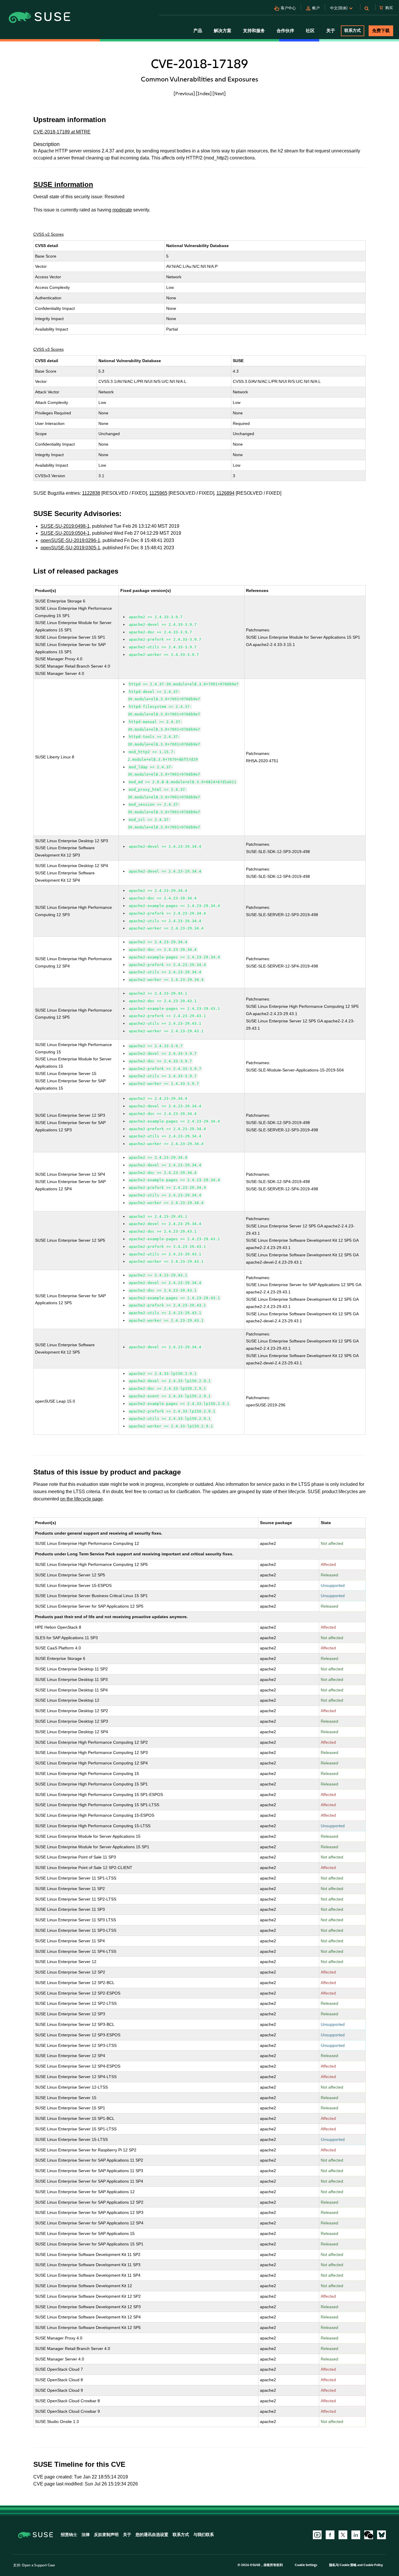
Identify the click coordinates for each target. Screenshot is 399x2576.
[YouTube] (317, 2535)
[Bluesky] (381, 2535)
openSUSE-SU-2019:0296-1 (70, 540)
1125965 (158, 493)
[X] (343, 2535)
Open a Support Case (38, 2565)
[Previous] (184, 93)
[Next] (219, 93)
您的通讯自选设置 (152, 2535)
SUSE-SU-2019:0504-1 (65, 533)
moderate (122, 210)
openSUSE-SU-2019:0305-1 (70, 548)
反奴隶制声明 (106, 2535)
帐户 (316, 8)
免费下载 (381, 31)
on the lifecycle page (81, 1499)
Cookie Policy (373, 2565)
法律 (86, 2535)
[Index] (204, 93)
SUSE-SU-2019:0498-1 (65, 526)
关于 (127, 2535)
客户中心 (288, 8)
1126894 (225, 493)
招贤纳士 (69, 2535)
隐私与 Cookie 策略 (343, 2565)
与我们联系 (204, 2535)
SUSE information (63, 184)
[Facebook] (330, 2535)
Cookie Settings (306, 2565)
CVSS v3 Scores (48, 349)
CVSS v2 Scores (48, 234)
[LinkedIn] (356, 2535)
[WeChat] (369, 2535)
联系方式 (353, 31)
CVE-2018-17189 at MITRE (62, 132)
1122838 (91, 493)
